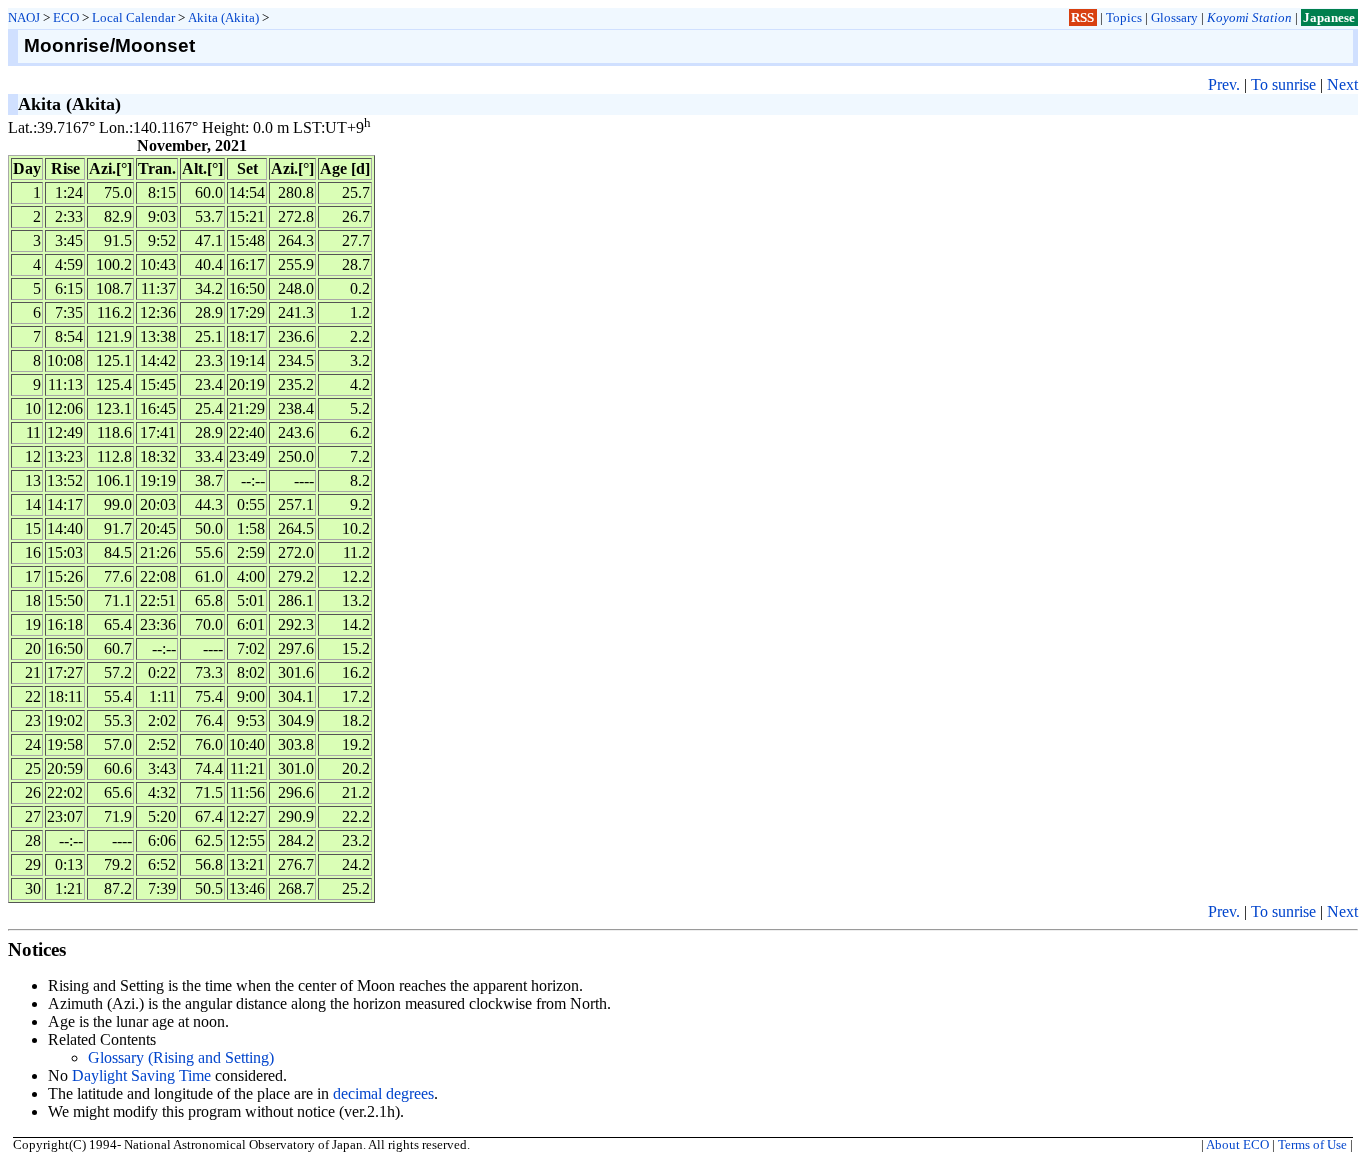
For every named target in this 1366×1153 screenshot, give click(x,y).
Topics (1124, 17)
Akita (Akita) (223, 17)
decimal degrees (383, 1093)
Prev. (1224, 84)
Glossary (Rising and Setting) (181, 1057)
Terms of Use (1312, 1145)
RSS (1082, 17)
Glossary (1174, 17)
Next (1342, 84)
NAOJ (24, 17)
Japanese (1329, 17)
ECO (66, 17)
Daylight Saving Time (141, 1075)
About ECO (1237, 1145)
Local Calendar (133, 17)
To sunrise (1283, 84)
